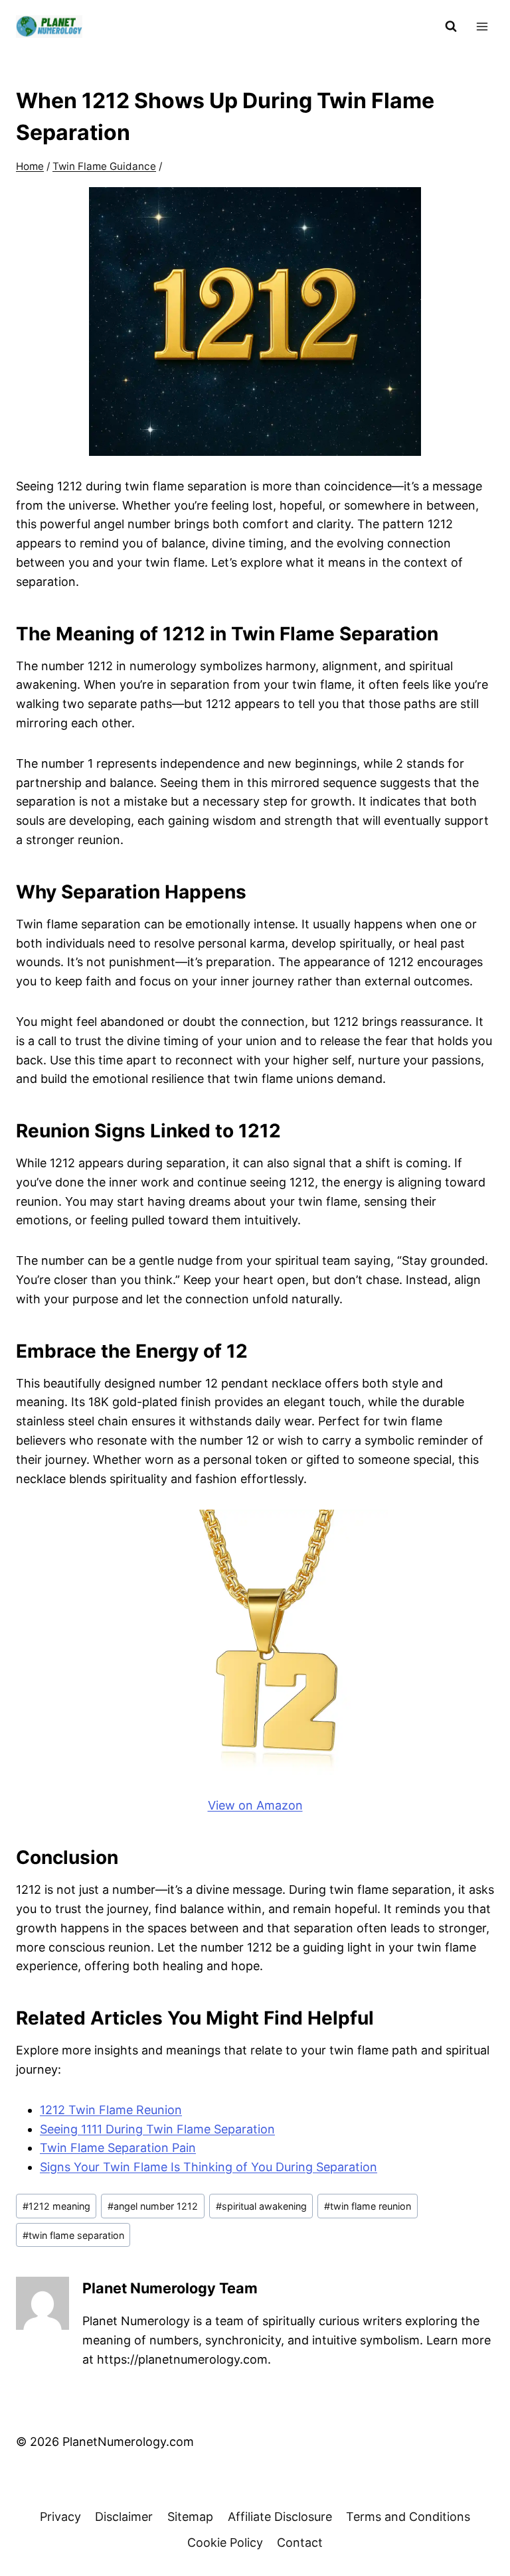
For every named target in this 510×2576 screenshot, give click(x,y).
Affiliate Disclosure (280, 2517)
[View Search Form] (451, 27)
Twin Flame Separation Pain (118, 2148)
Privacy (60, 2517)
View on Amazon (255, 1805)
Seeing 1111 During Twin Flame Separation (157, 2129)
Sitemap (190, 2517)
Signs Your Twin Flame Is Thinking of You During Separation (209, 2167)
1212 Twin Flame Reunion (111, 2110)
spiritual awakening (261, 2206)
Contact (300, 2542)
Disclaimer (124, 2517)
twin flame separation (73, 2235)
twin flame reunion (368, 2206)
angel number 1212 (153, 2206)
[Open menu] (482, 26)
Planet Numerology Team (170, 2288)
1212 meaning (56, 2206)
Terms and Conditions (408, 2517)
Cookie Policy (225, 2542)
